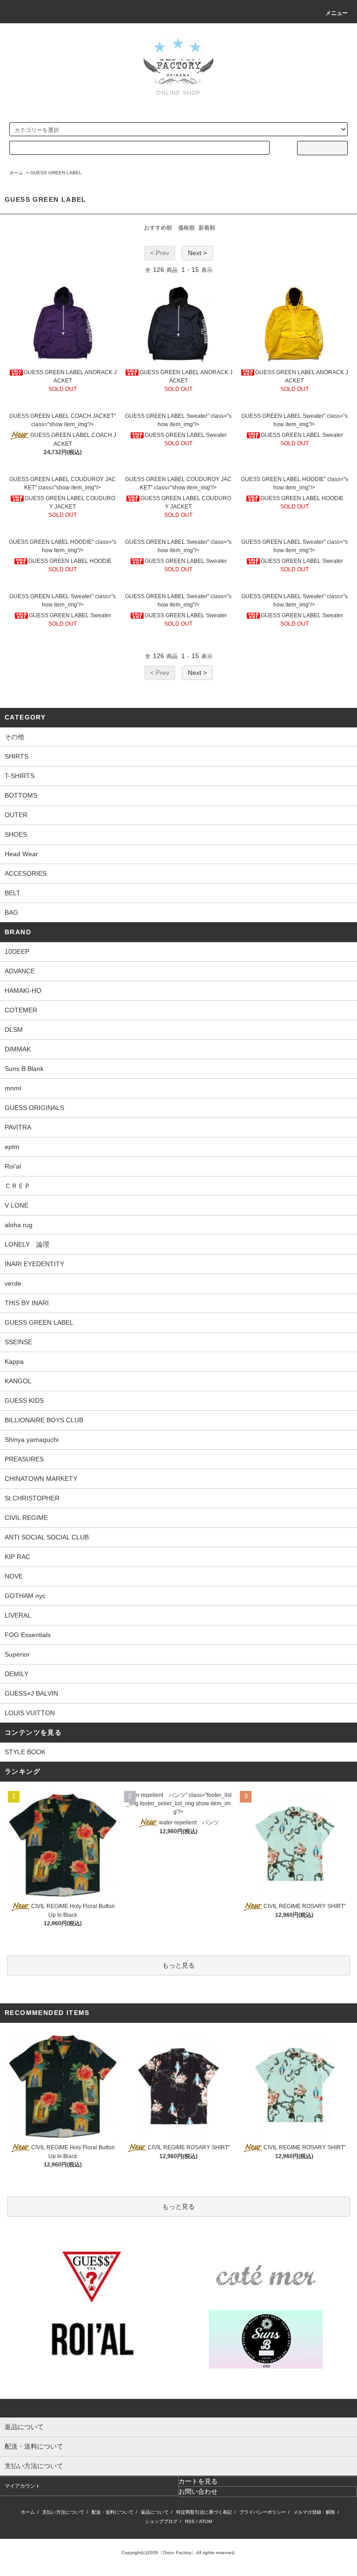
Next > (197, 253)
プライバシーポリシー (263, 2512)
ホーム (16, 173)
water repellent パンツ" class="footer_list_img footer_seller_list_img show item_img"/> (178, 1803)
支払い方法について (63, 2512)
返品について (155, 2512)
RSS (190, 2521)
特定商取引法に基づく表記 (204, 2512)
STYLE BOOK (25, 1752)
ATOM (205, 2521)
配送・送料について (112, 2512)
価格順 (186, 228)
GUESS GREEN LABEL (56, 173)
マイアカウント (23, 2486)
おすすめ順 (158, 228)
